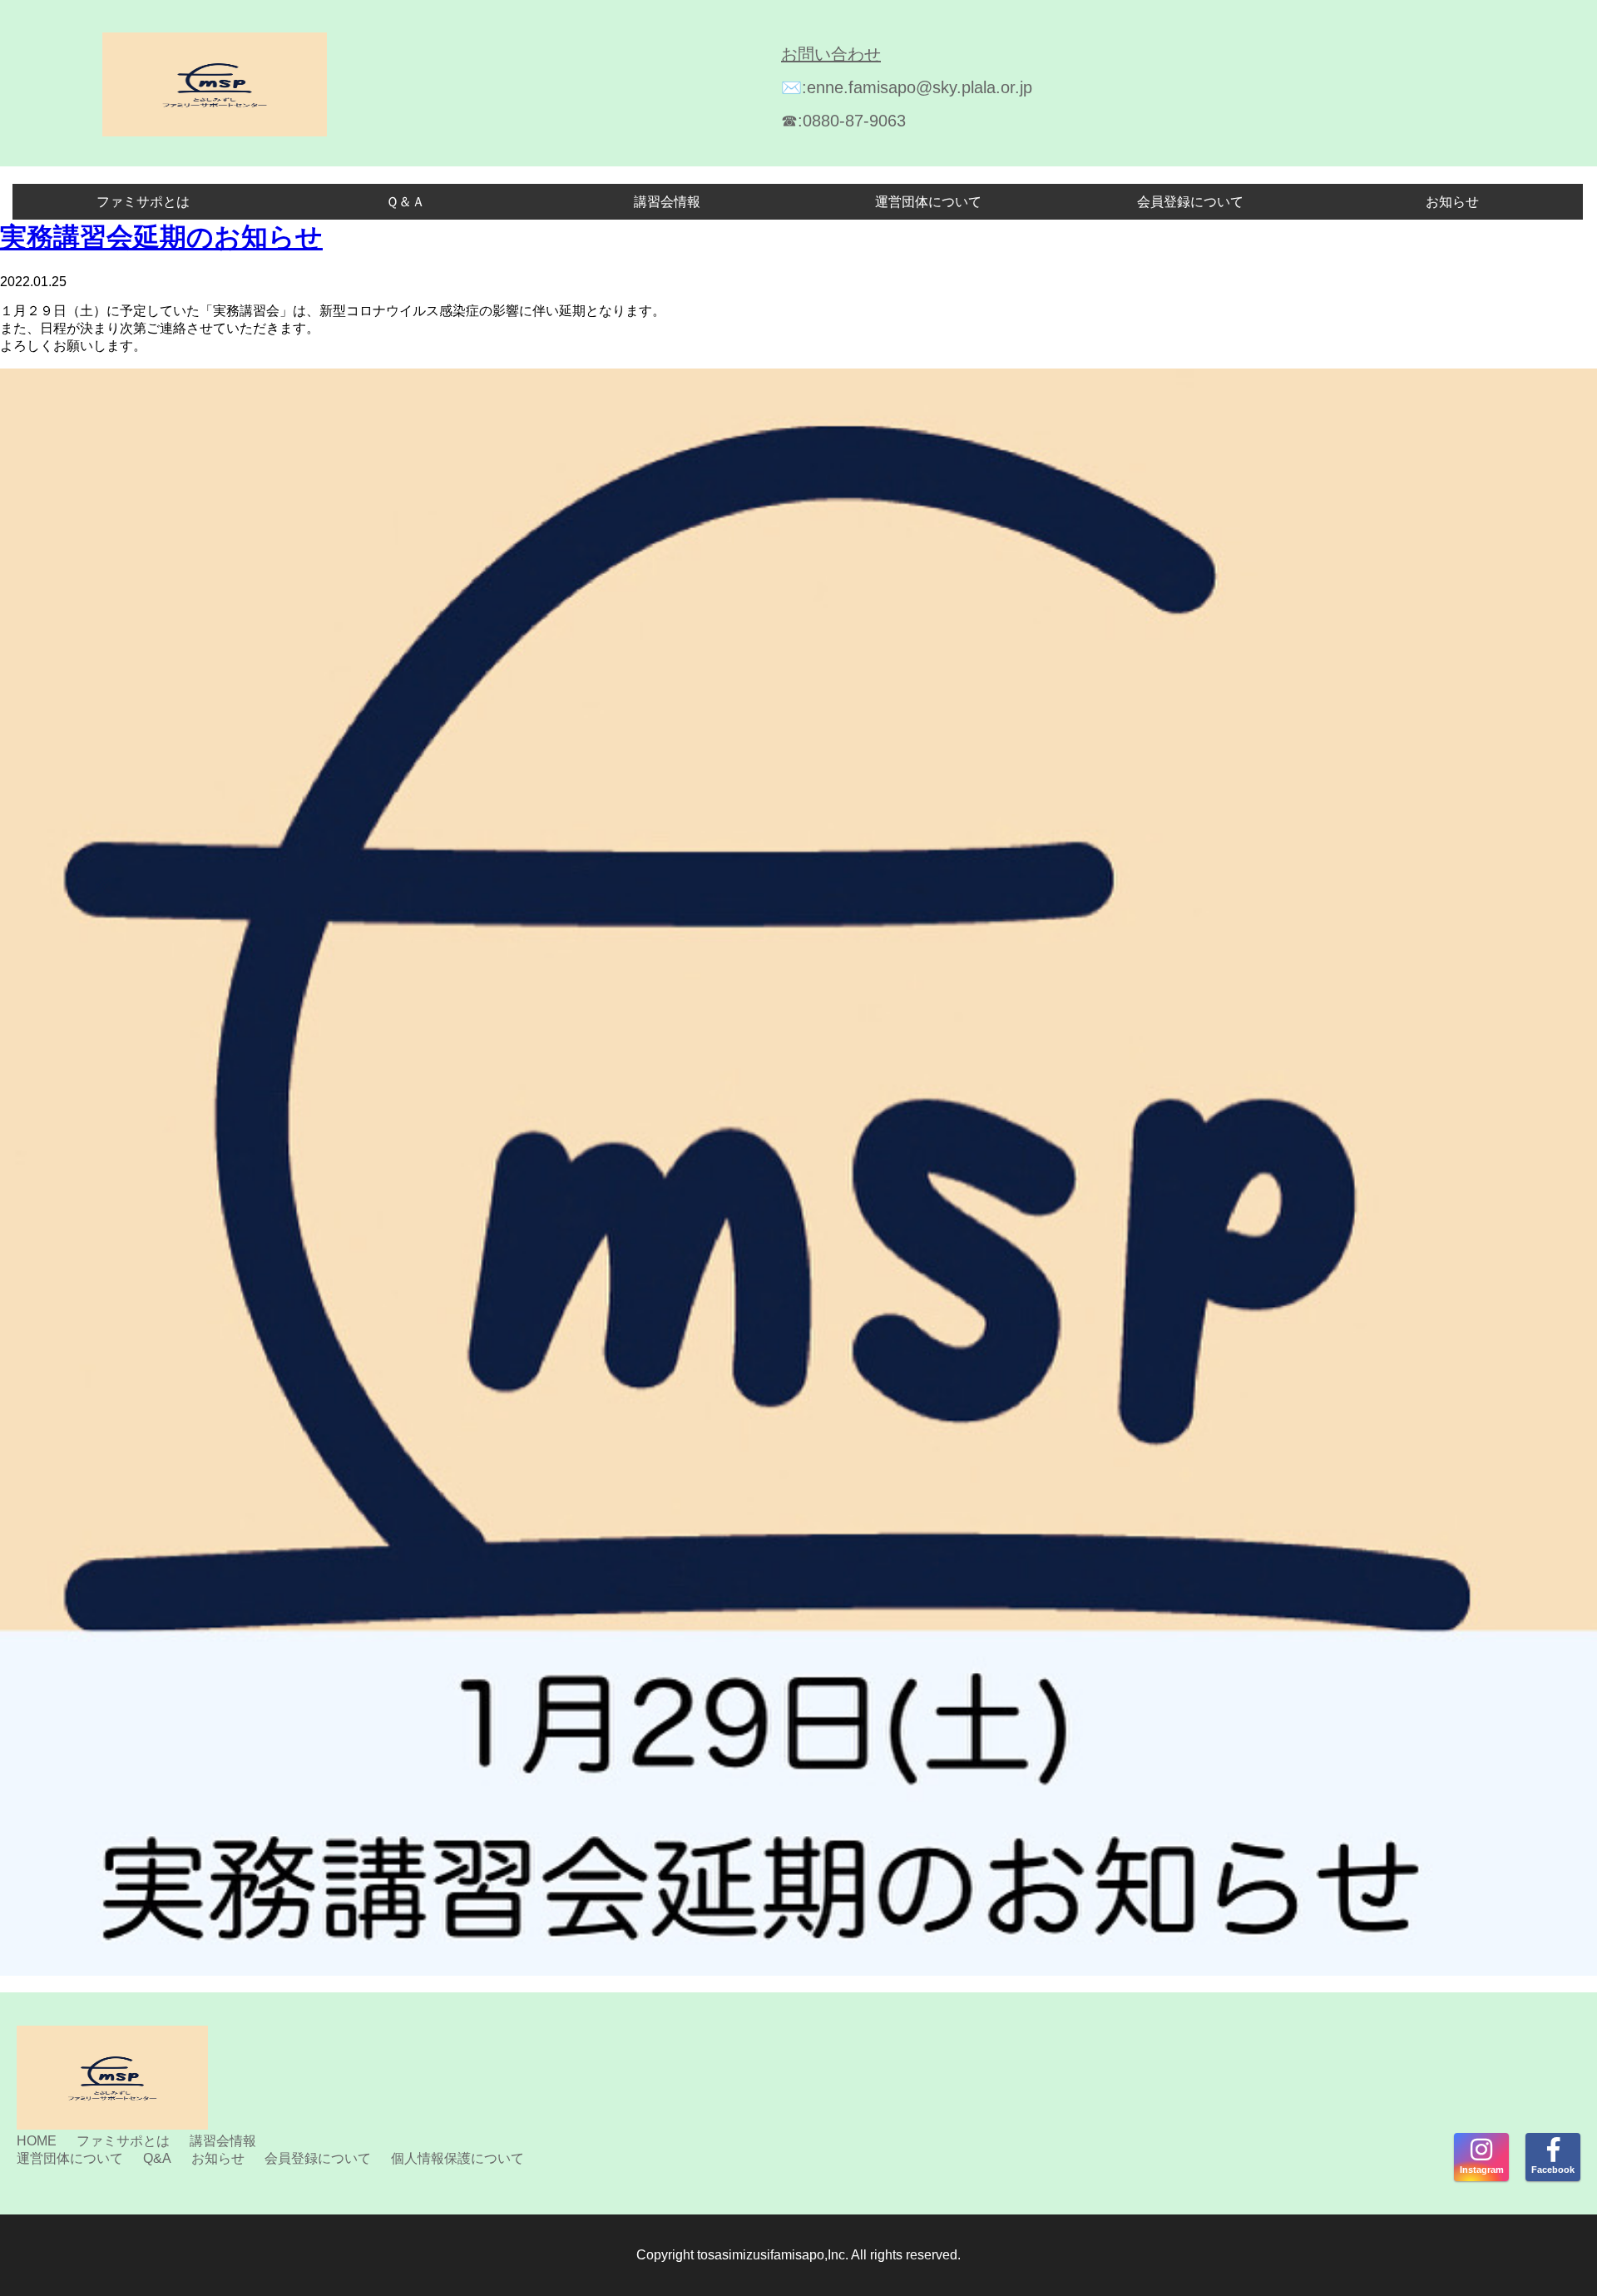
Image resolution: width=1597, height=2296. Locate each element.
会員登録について (1190, 202)
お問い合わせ (831, 54)
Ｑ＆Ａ (405, 202)
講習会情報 (667, 202)
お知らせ (1452, 202)
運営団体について (928, 202)
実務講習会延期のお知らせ (161, 237)
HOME (37, 2141)
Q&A (157, 2158)
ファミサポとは (143, 202)
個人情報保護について (457, 2158)
